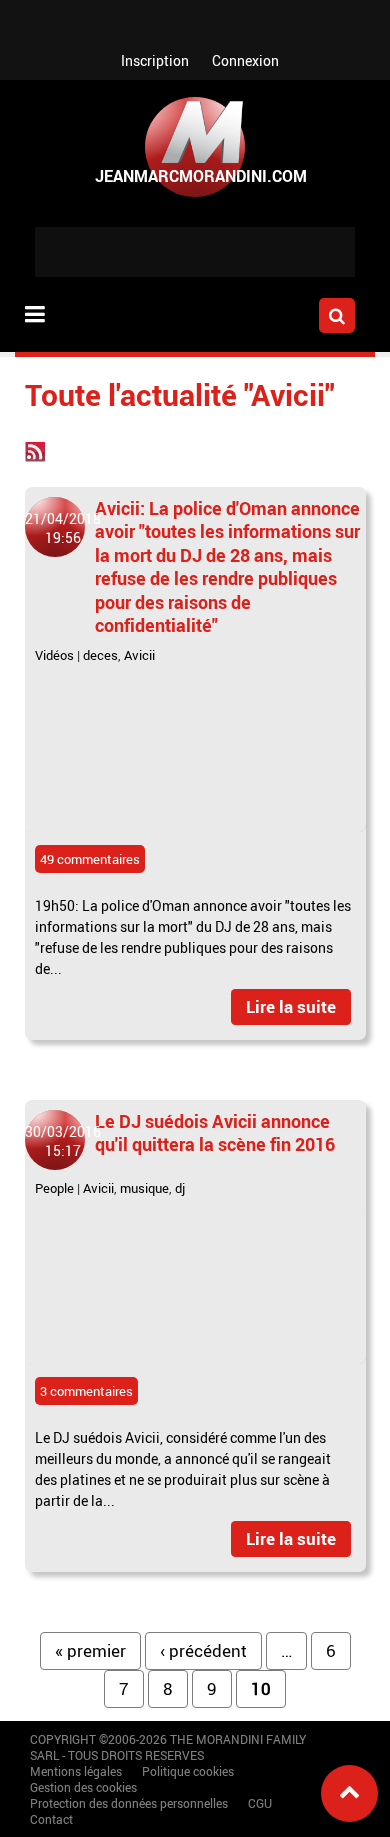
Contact (51, 1819)
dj (180, 1188)
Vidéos (54, 655)
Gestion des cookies (83, 1787)
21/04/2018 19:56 (63, 528)
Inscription (155, 60)
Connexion (245, 60)
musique (144, 1188)
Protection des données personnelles (129, 1803)
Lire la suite (291, 1006)
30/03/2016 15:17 (63, 1141)
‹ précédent (203, 1650)
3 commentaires (86, 1391)
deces (100, 655)
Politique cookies (188, 1771)
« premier (90, 1650)
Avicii (139, 655)
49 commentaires (90, 859)
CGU (260, 1803)
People (54, 1188)
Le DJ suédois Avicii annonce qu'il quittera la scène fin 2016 (215, 1132)
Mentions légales (76, 1771)
